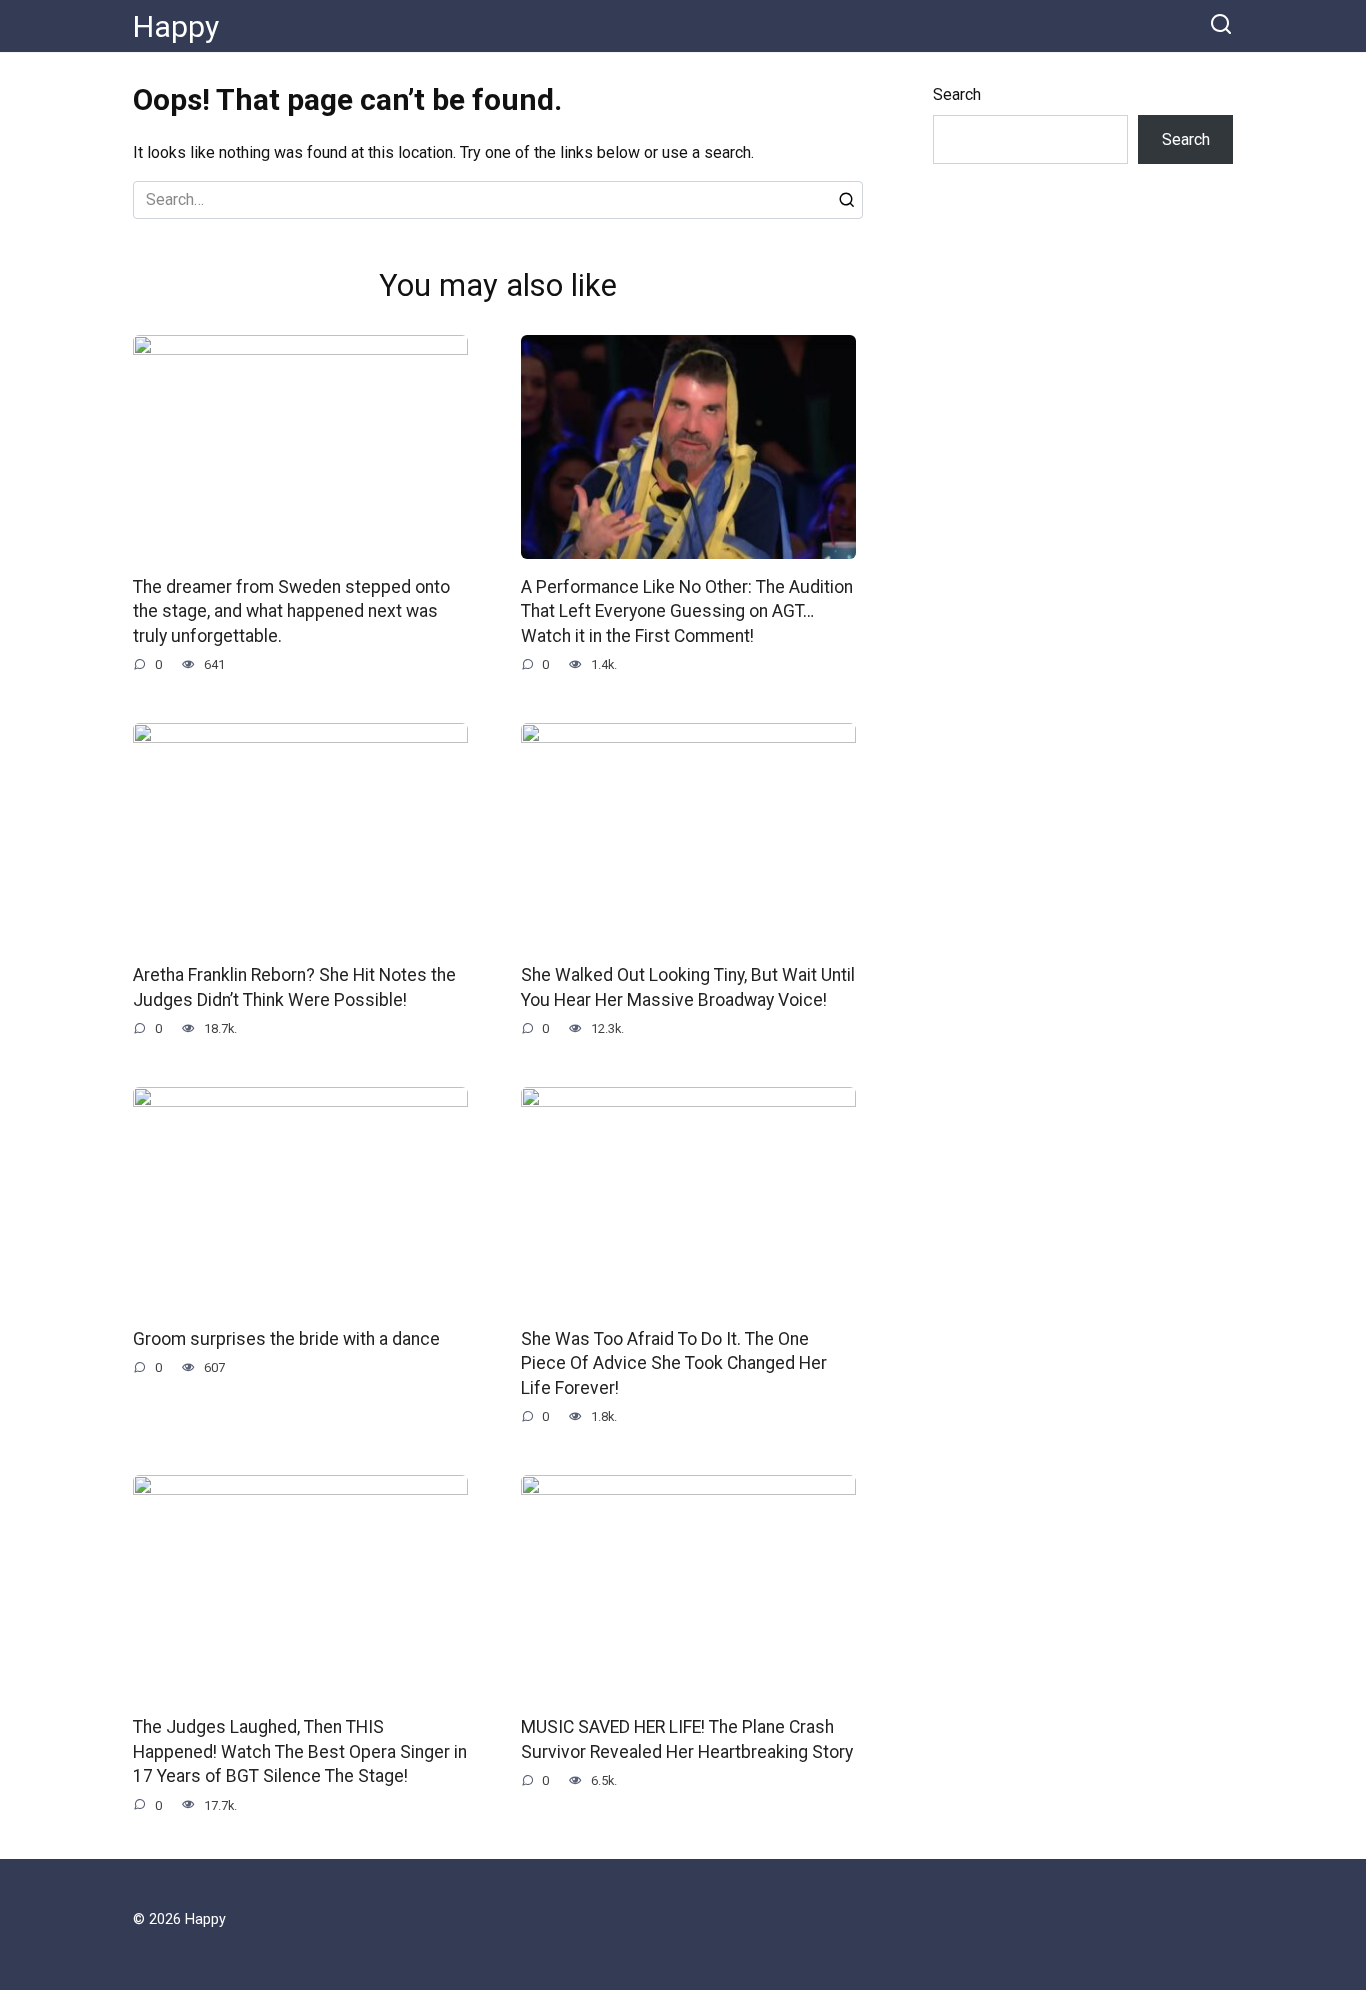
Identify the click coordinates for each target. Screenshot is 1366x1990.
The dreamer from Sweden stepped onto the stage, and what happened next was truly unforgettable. (291, 611)
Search (957, 94)
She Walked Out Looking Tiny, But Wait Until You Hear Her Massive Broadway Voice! (688, 987)
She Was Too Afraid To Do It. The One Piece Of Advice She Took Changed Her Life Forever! (674, 1362)
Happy (176, 26)
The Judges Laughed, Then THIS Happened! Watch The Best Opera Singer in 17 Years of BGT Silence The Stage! (300, 1751)
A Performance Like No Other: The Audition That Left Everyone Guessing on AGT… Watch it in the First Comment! (687, 611)
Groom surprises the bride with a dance (286, 1338)
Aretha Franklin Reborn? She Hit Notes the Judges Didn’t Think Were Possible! (294, 987)
